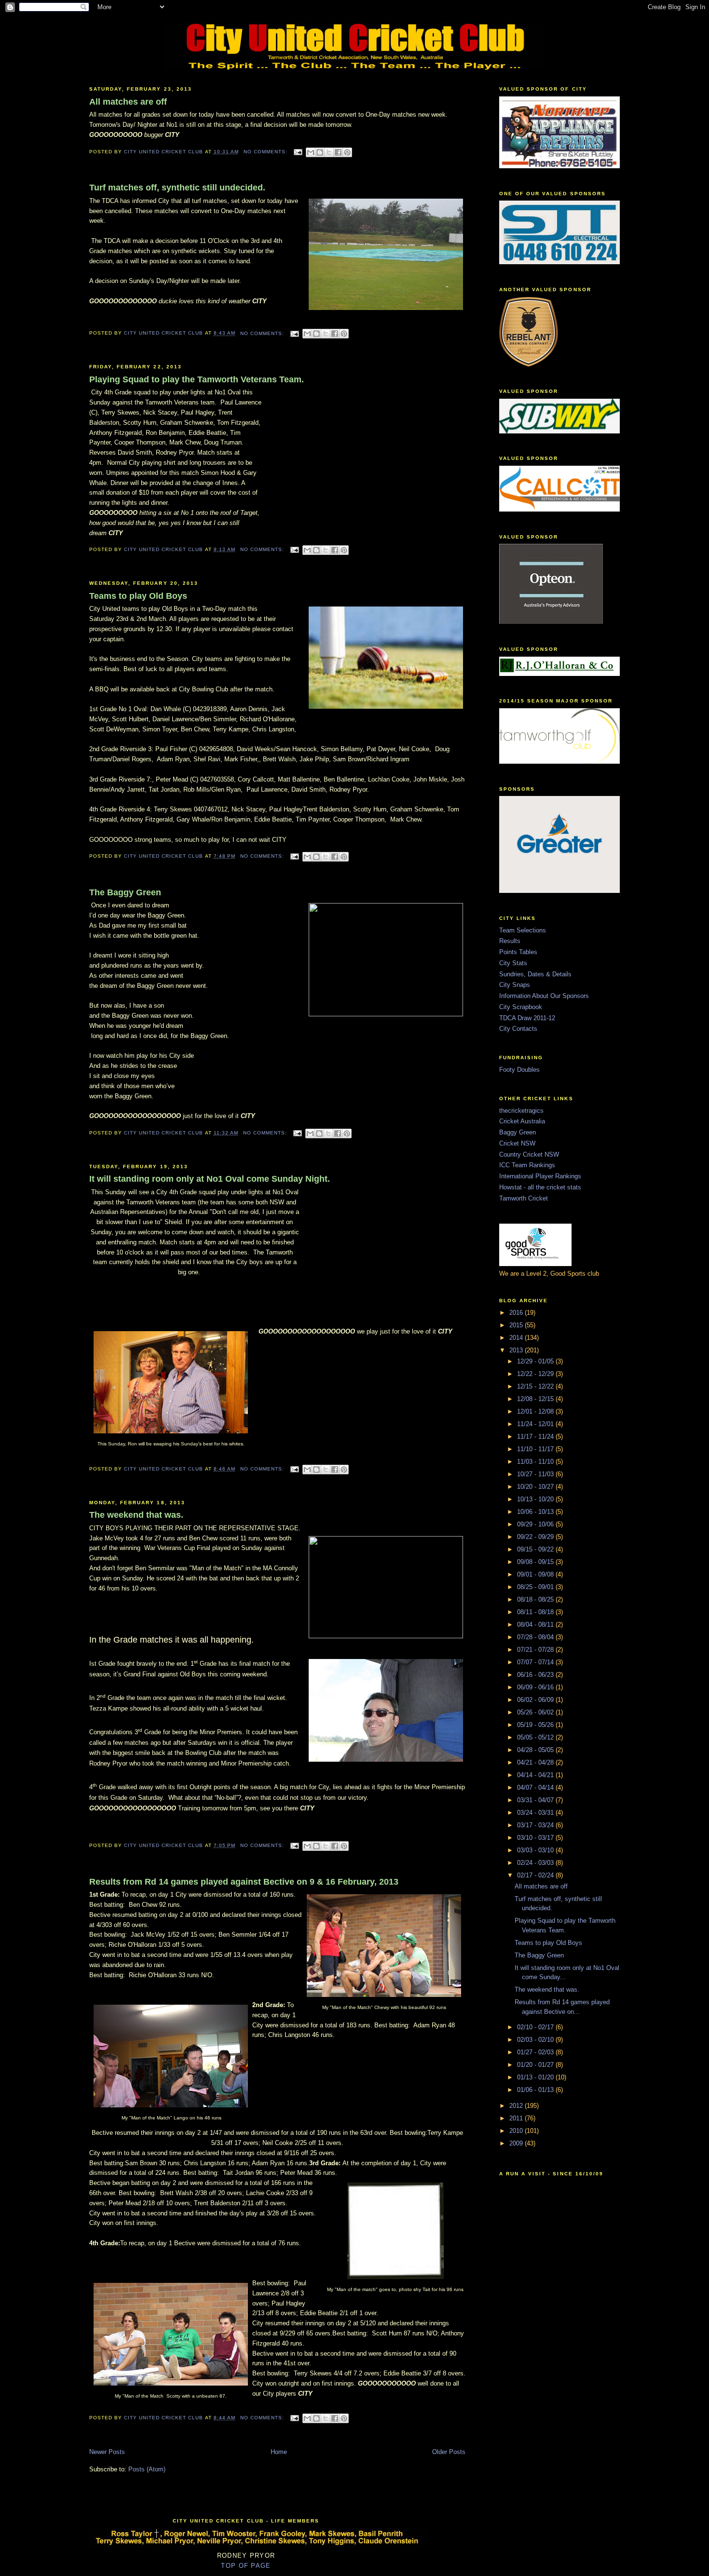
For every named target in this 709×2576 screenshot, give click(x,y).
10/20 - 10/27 (536, 1487)
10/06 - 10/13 (536, 1512)
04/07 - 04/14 (536, 1787)
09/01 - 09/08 (536, 1574)
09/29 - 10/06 (536, 1524)
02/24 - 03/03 (536, 1863)
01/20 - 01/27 (536, 2065)
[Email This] (311, 152)
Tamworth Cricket (524, 1198)
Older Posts (449, 2452)
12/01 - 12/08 (536, 1411)
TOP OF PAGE (246, 2566)
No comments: (266, 152)
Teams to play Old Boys (138, 596)
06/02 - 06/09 (536, 1700)
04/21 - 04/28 (536, 1762)
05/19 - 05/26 (536, 1725)
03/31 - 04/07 (536, 1800)
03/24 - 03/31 (536, 1813)
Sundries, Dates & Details (535, 974)
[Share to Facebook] (338, 152)
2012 (517, 2106)
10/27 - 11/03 (536, 1474)
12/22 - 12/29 (536, 1374)
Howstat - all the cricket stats (540, 1187)
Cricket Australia (522, 1121)
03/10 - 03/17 (536, 1838)
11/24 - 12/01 (536, 1424)
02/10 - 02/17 (536, 2027)
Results (510, 941)
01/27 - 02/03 (536, 2052)
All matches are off (128, 102)
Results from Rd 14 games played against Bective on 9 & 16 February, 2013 (244, 1882)
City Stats (513, 963)
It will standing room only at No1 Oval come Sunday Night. (210, 1179)
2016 (517, 1313)
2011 (517, 2118)
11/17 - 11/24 (536, 1436)
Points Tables (518, 952)
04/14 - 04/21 (536, 1775)
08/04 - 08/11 (536, 1625)
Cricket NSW (517, 1143)
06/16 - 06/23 (536, 1675)
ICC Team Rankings (527, 1165)
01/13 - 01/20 (536, 2077)
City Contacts (518, 1029)
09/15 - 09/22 (536, 1549)
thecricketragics (521, 1111)
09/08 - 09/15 (536, 1562)
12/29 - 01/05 (536, 1361)
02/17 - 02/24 (536, 1875)
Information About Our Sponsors (544, 996)
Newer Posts (107, 2452)
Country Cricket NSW (529, 1154)
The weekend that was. (136, 1515)
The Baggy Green (125, 892)
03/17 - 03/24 (536, 1825)
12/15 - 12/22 (536, 1386)
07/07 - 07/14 (536, 1662)
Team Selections (523, 930)
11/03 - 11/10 (536, 1462)
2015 (517, 1325)
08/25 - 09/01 (536, 1587)
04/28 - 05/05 (536, 1750)
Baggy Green (518, 1132)
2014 (517, 1338)
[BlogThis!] (320, 152)
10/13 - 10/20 (536, 1499)
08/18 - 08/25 (536, 1599)
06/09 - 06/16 (536, 1687)
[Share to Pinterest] (347, 152)
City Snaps (515, 985)
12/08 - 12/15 (536, 1399)
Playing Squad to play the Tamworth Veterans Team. (197, 379)
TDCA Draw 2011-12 (527, 1018)
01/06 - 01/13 (536, 2090)
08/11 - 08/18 (536, 1612)
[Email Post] (298, 152)
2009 (517, 2143)
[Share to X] (329, 152)
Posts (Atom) (147, 2469)
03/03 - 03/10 (536, 1850)
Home (279, 2452)
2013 (517, 1350)
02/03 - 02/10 (536, 2040)
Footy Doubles (519, 1070)
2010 (517, 2131)
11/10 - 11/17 (536, 1449)
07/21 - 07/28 (536, 1650)
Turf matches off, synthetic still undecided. (177, 188)
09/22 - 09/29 (536, 1537)
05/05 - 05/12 (536, 1737)
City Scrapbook (521, 1007)
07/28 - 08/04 (536, 1637)
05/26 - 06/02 (536, 1712)
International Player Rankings (540, 1176)
